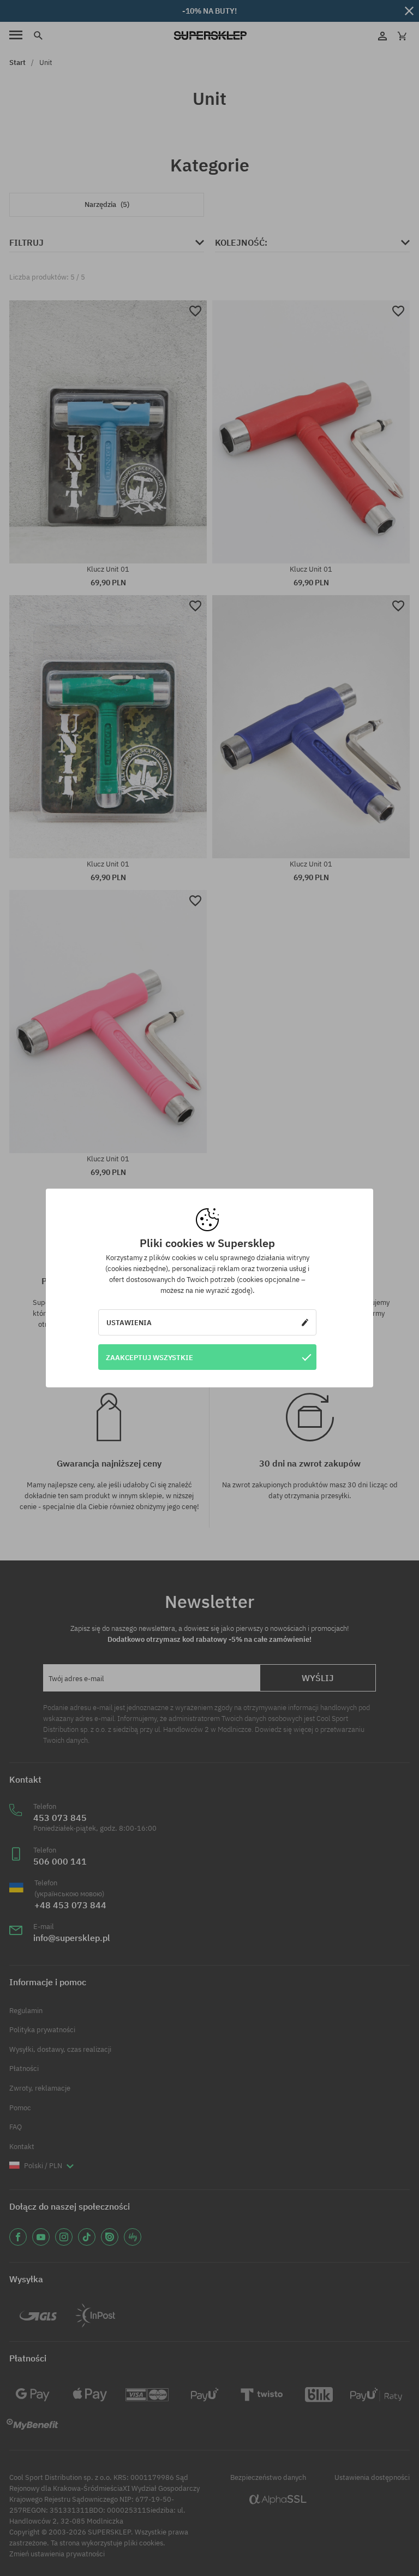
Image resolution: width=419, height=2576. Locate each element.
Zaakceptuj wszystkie (149, 1357)
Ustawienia (129, 1322)
